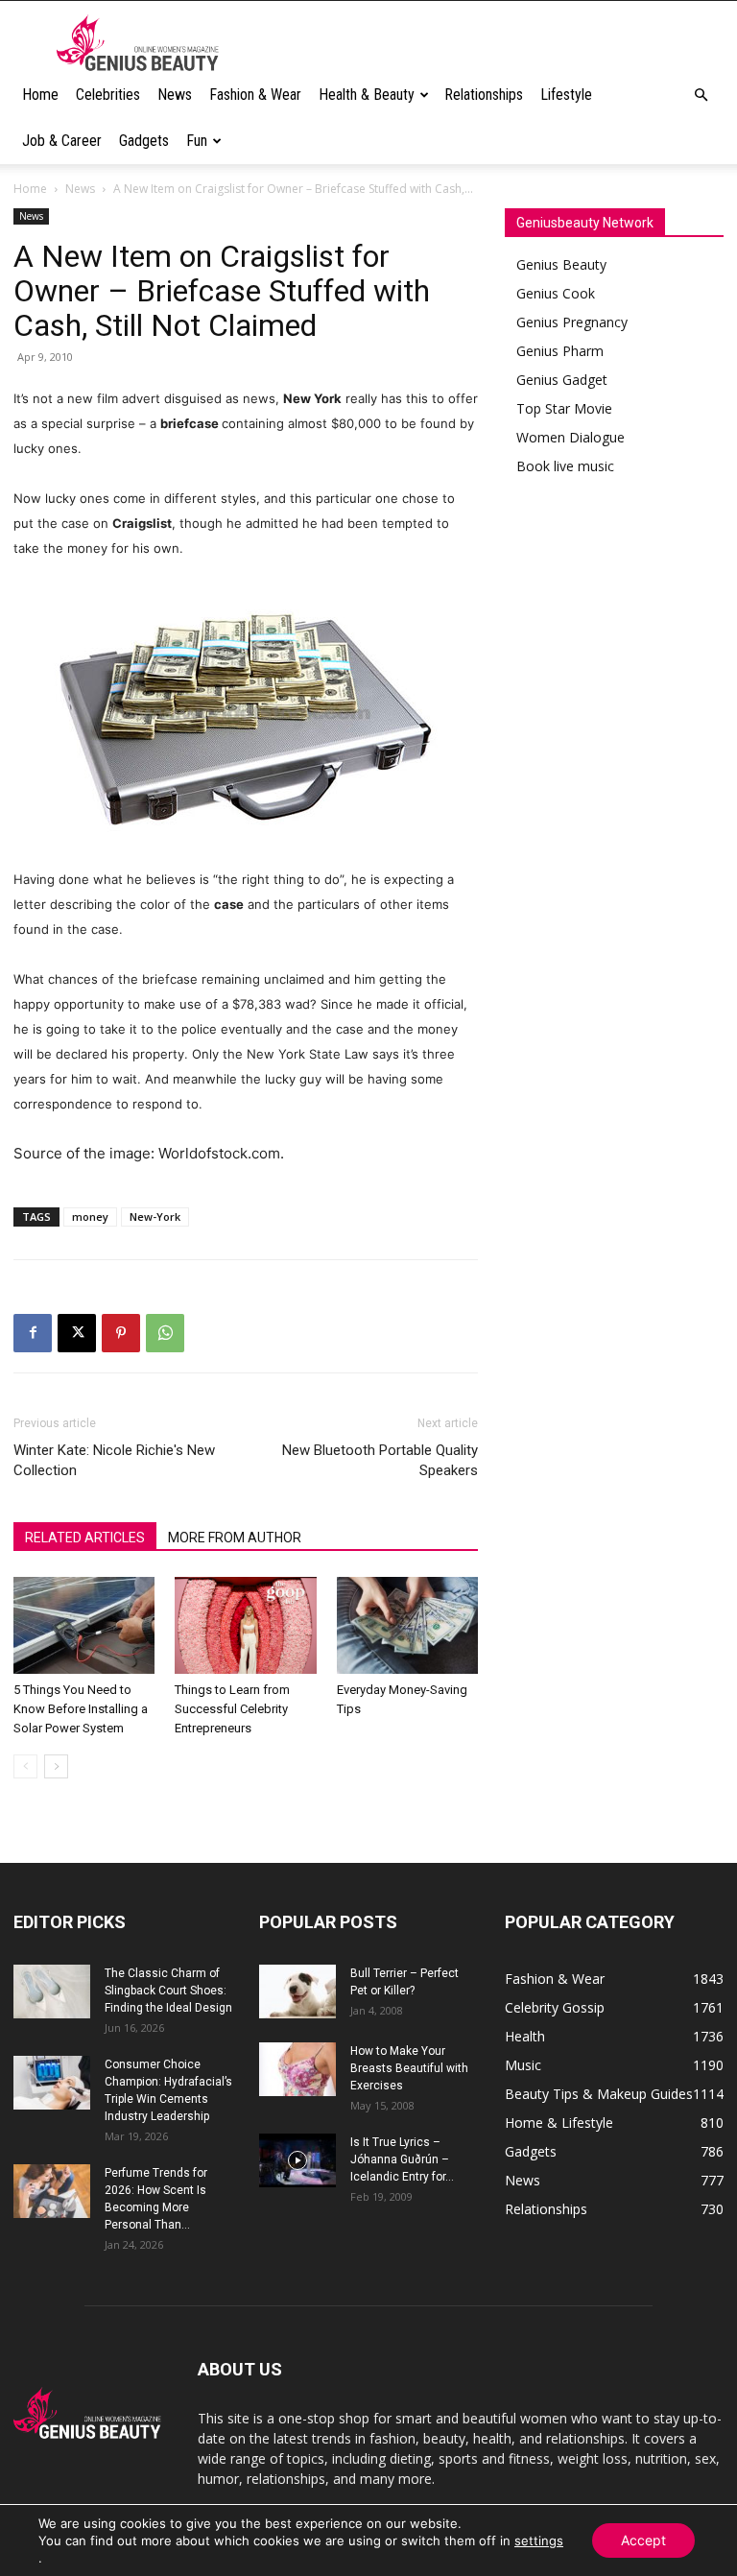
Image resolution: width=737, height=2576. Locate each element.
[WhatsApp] (165, 1333)
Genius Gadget (562, 380)
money (90, 1216)
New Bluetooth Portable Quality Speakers (380, 1460)
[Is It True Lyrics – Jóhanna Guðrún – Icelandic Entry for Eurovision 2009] (297, 2160)
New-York (155, 1216)
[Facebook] (33, 1333)
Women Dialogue (571, 437)
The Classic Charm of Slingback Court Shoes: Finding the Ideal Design (168, 1991)
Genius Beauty (561, 264)
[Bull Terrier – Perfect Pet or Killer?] (297, 1992)
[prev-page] (25, 1766)
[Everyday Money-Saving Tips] (407, 1625)
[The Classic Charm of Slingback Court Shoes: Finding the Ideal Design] (52, 1992)
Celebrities (108, 95)
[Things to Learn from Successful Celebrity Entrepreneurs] (245, 1625)
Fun (197, 141)
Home (40, 95)
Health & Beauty (367, 95)
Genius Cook (556, 293)
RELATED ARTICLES (85, 1538)
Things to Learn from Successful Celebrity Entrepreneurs (232, 1709)
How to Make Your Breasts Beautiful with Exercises (409, 2068)
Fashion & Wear (255, 95)
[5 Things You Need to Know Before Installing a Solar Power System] (84, 1625)
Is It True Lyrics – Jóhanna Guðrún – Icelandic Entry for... (402, 2159)
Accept (643, 2540)
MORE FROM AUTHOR (235, 1538)
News (175, 95)
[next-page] (56, 1766)
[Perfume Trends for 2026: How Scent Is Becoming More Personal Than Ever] (52, 2191)
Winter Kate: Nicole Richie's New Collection (114, 1460)
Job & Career (62, 141)
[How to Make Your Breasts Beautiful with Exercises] (297, 2069)
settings (539, 2540)
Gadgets (144, 141)
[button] (701, 95)
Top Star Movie (564, 408)
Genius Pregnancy (572, 322)
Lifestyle (566, 95)
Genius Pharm (560, 351)
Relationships (484, 95)
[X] (77, 1333)
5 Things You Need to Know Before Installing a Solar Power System (81, 1709)
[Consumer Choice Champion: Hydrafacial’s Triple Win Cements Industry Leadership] (52, 2083)
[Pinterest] (121, 1333)
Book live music (565, 466)
